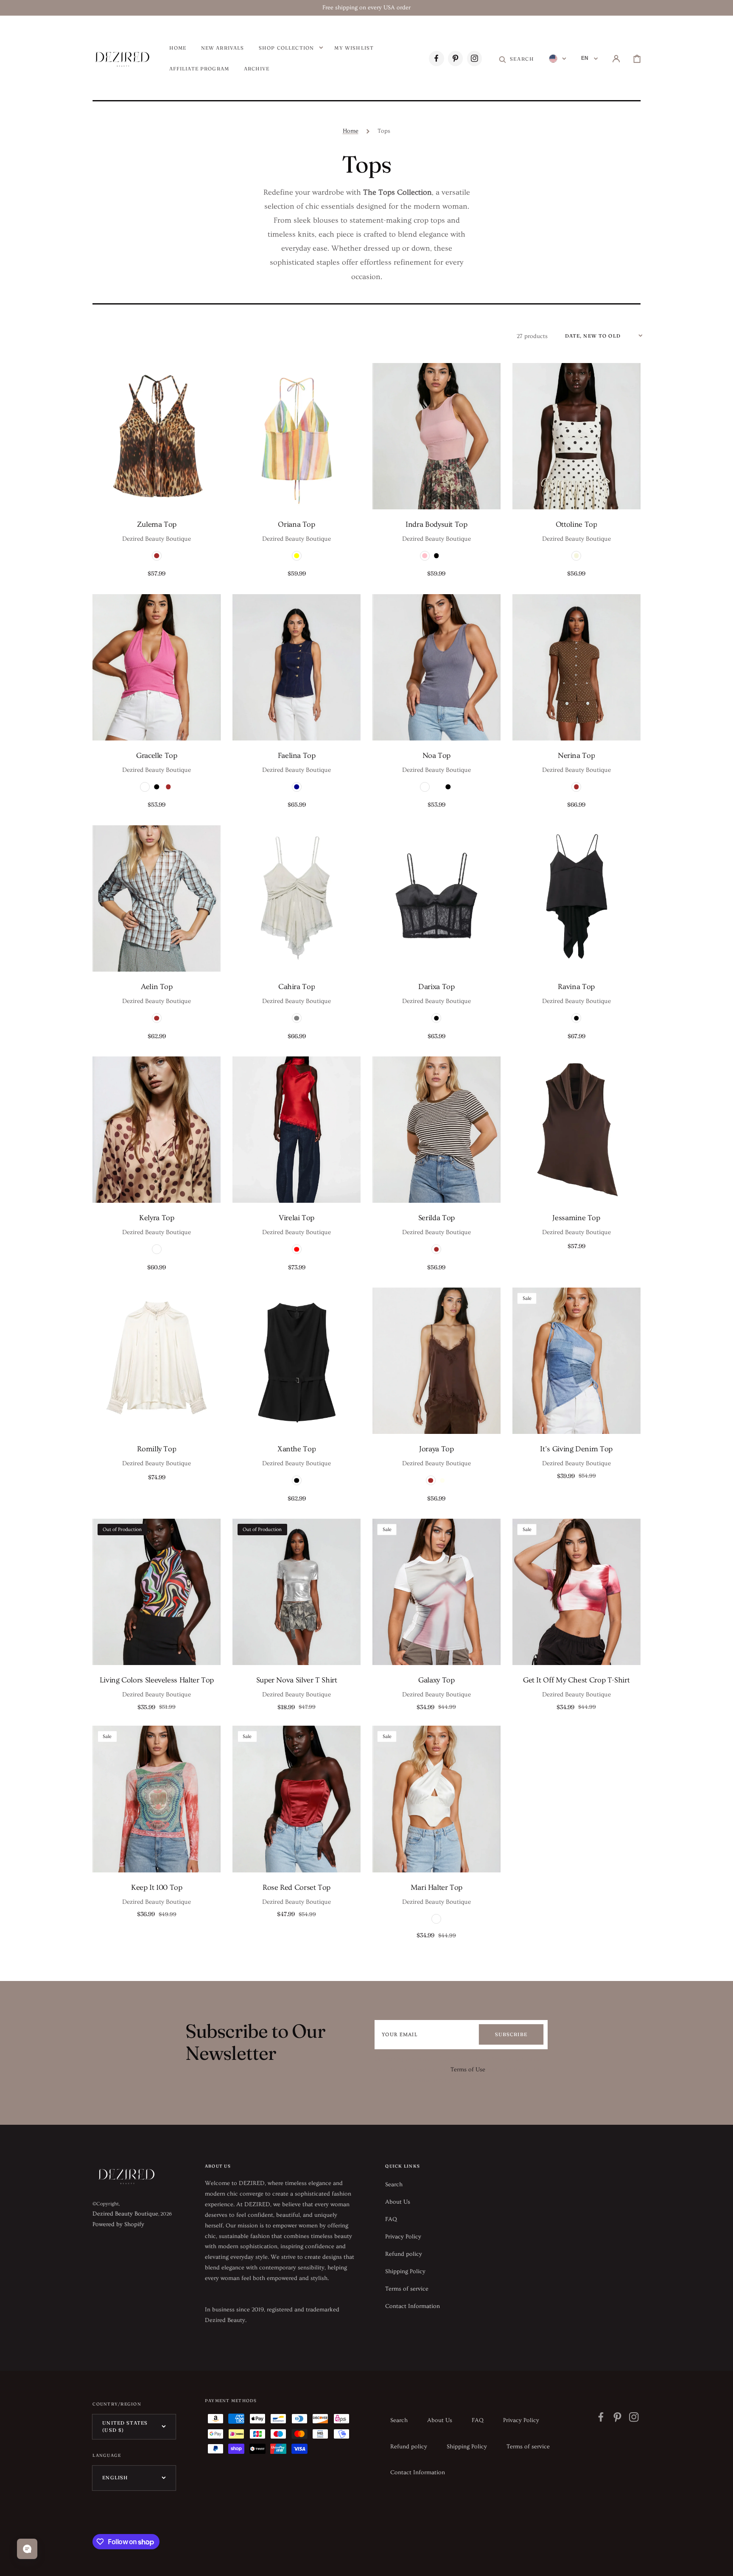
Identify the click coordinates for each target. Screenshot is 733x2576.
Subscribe (511, 2034)
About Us (398, 2202)
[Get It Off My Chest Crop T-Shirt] (576, 1592)
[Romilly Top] (157, 1361)
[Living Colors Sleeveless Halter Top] (157, 1592)
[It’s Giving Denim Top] (576, 1361)
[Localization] (558, 59)
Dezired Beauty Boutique (125, 2214)
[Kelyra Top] (157, 1130)
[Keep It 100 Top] (157, 1799)
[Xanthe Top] (297, 1361)
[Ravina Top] (576, 898)
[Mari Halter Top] (436, 1799)
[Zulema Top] (157, 436)
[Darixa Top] (436, 898)
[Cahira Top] (297, 898)
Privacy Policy (403, 2237)
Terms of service (407, 2289)
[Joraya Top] (436, 1361)
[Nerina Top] (576, 667)
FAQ (391, 2219)
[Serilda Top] (436, 1130)
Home (351, 131)
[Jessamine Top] (576, 1130)
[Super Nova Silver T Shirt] (297, 1592)
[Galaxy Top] (436, 1592)
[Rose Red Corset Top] (297, 1799)
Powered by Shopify (118, 2224)
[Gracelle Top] (157, 667)
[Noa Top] (436, 667)
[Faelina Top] (297, 667)
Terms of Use (468, 2070)
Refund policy (404, 2254)
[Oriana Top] (297, 436)
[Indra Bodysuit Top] (436, 436)
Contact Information (413, 2306)
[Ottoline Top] (576, 436)
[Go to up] (720, 2563)
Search (394, 2185)
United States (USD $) (125, 2427)
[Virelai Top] (297, 1130)
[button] (516, 59)
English (115, 2478)
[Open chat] (27, 2549)
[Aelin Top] (157, 898)
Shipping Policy (405, 2271)
